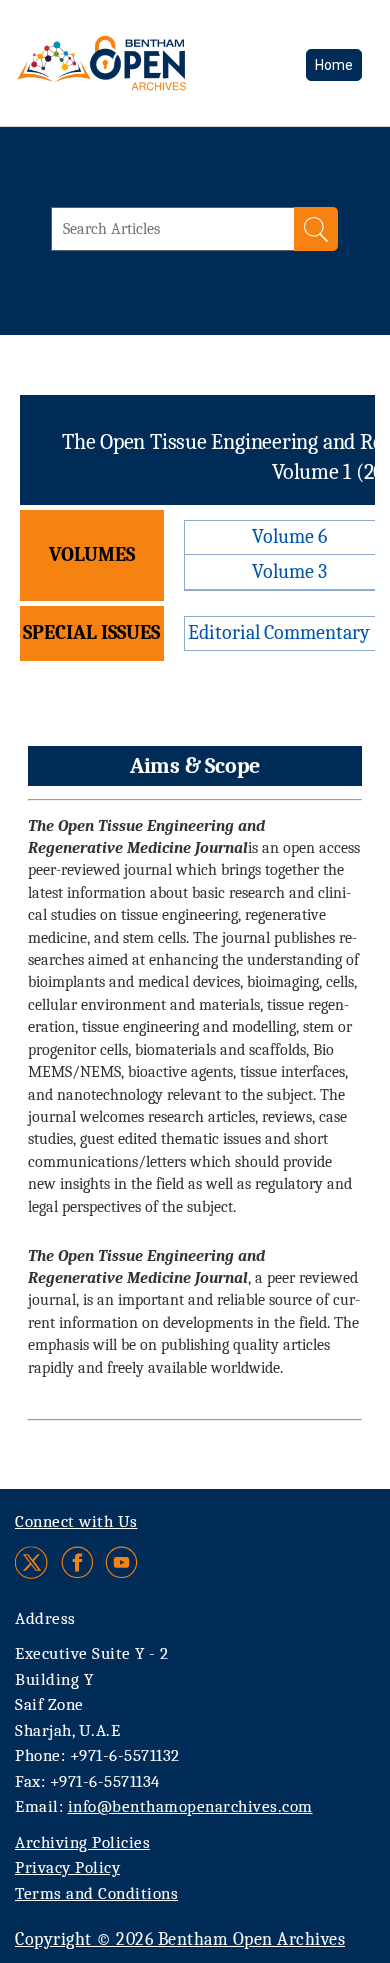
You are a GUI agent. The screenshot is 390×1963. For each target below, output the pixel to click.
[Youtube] (121, 1562)
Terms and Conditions (96, 1893)
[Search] (316, 229)
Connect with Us (76, 1521)
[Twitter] (32, 1562)
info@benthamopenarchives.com (190, 1806)
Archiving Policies (82, 1842)
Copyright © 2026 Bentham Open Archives (180, 1939)
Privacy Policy (67, 1867)
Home (334, 65)
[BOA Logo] (155, 63)
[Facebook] (77, 1562)
